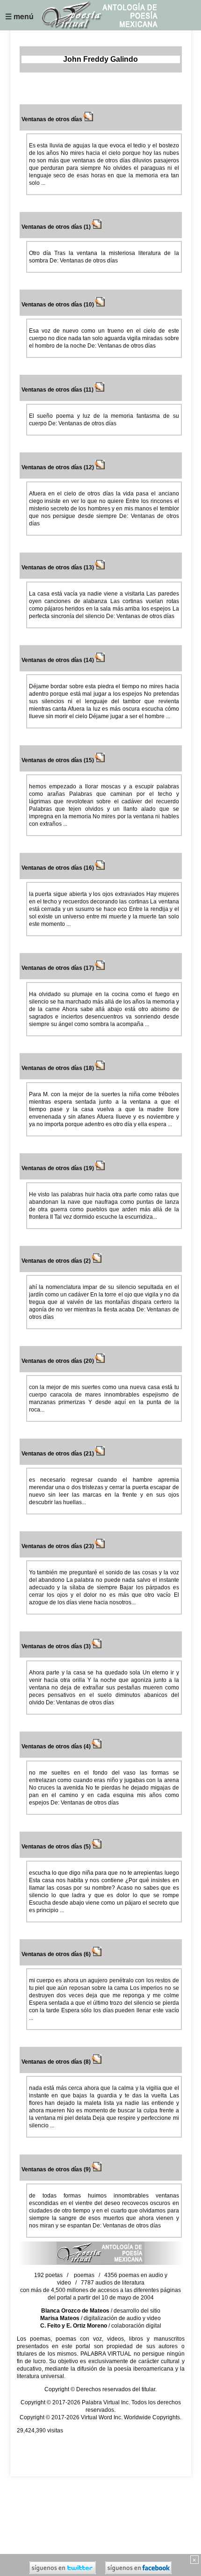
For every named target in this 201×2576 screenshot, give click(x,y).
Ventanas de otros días (53, 119)
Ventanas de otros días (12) (58, 467)
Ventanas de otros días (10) (58, 305)
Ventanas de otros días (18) (58, 1068)
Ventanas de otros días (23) (58, 1546)
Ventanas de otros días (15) (58, 760)
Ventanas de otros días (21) (58, 1454)
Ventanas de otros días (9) (57, 2169)
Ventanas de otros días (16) (58, 868)
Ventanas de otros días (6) (57, 1954)
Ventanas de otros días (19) (58, 1168)
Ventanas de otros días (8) (57, 2062)
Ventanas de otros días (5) (57, 1847)
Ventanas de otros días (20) (58, 1361)
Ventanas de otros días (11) (58, 390)
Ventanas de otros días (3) (57, 1646)
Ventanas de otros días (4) (57, 1746)
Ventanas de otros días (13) (58, 568)
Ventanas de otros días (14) (58, 660)
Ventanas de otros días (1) (57, 227)
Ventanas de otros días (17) (58, 968)
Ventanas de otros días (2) (57, 1261)
